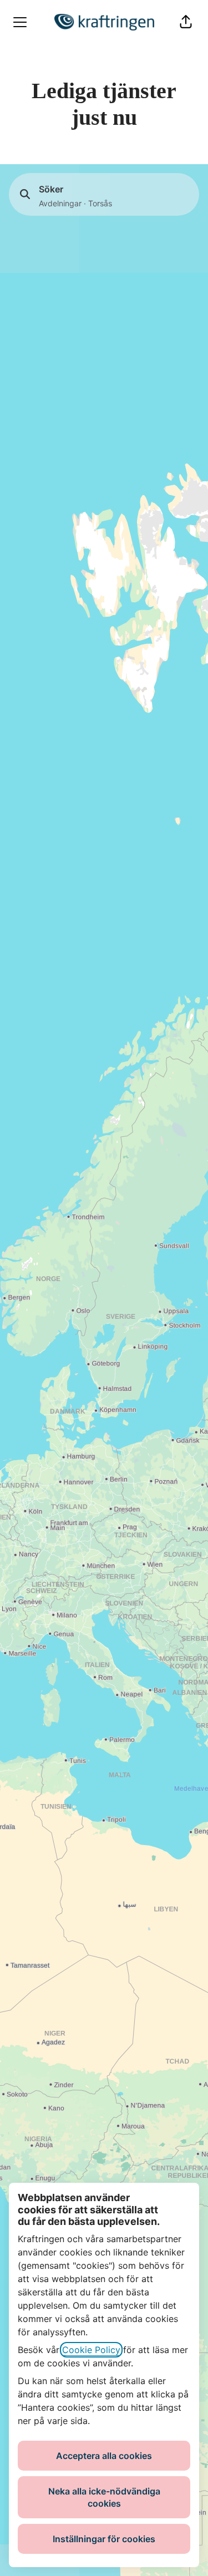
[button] (186, 22)
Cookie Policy (91, 2350)
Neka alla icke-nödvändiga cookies (104, 2497)
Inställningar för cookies (104, 2539)
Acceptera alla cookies (104, 2456)
